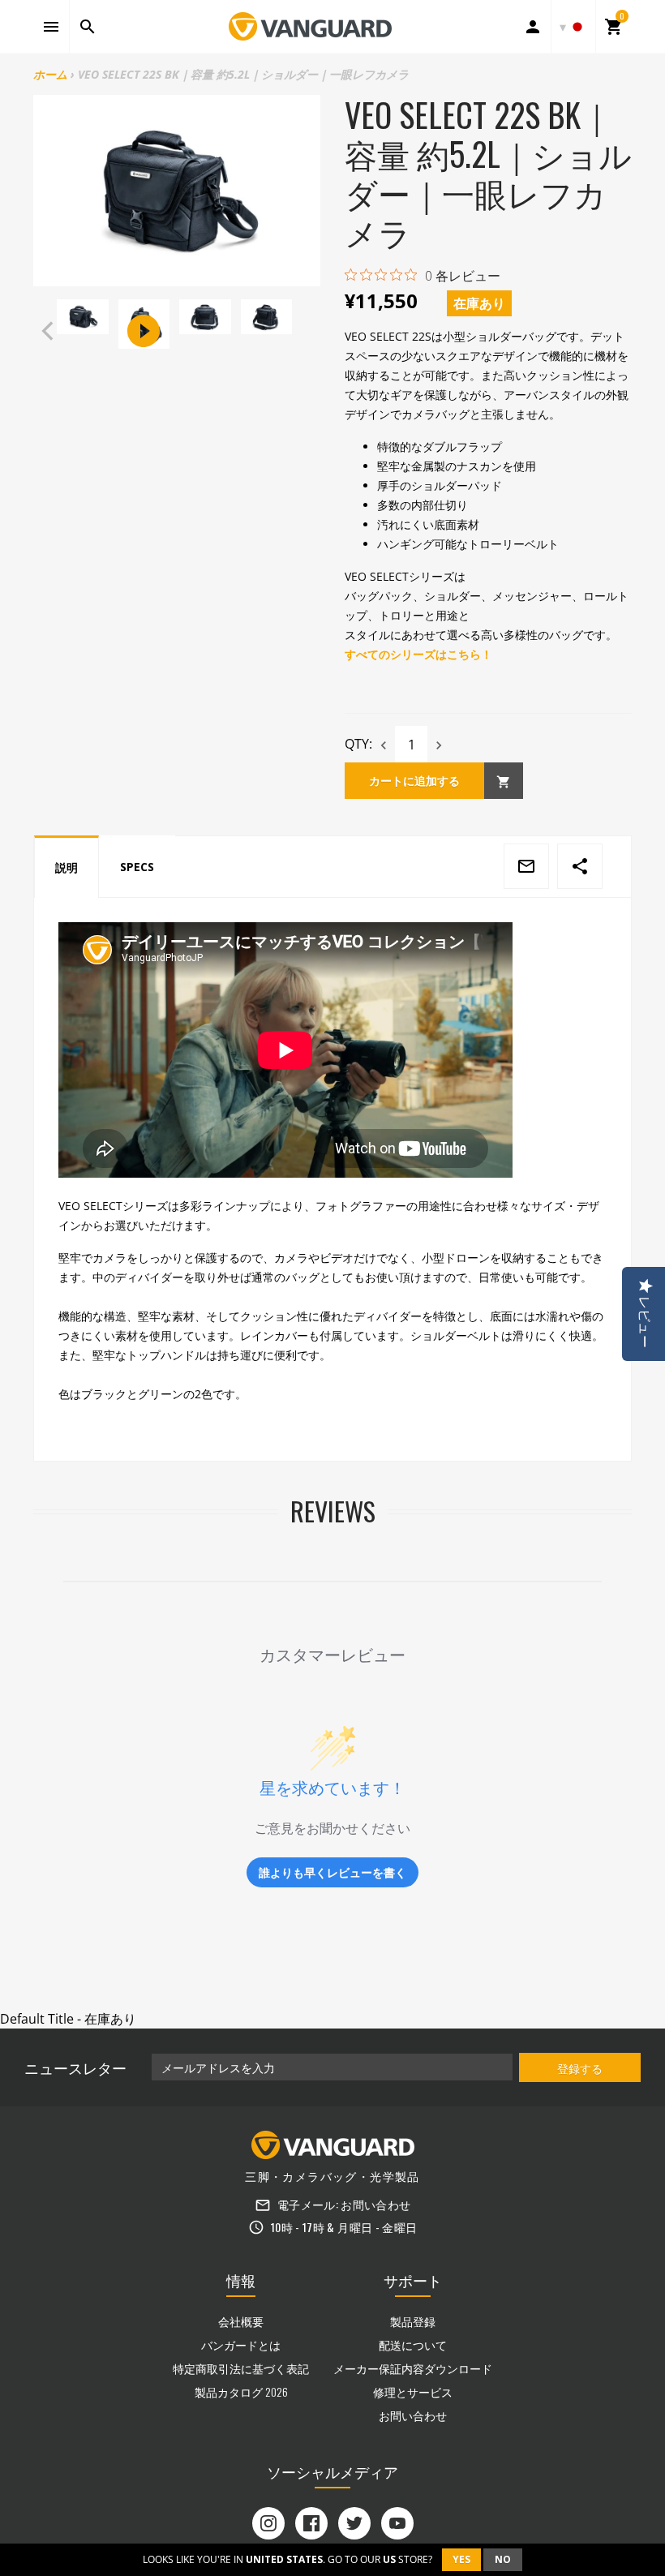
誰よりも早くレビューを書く (332, 1872)
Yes (461, 2559)
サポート (413, 2280)
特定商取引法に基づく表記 (241, 2368)
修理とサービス (413, 2391)
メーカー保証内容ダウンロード (413, 2368)
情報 (241, 2280)
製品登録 (413, 2321)
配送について (413, 2344)
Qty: (358, 744)
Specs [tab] (137, 867)
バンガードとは (241, 2344)
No (503, 2559)
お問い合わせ (375, 2204)
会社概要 (241, 2321)
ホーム (50, 74)
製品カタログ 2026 (241, 2391)
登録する (580, 2068)
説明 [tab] (66, 867)
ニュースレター (75, 2067)
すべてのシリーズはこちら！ (418, 654)
